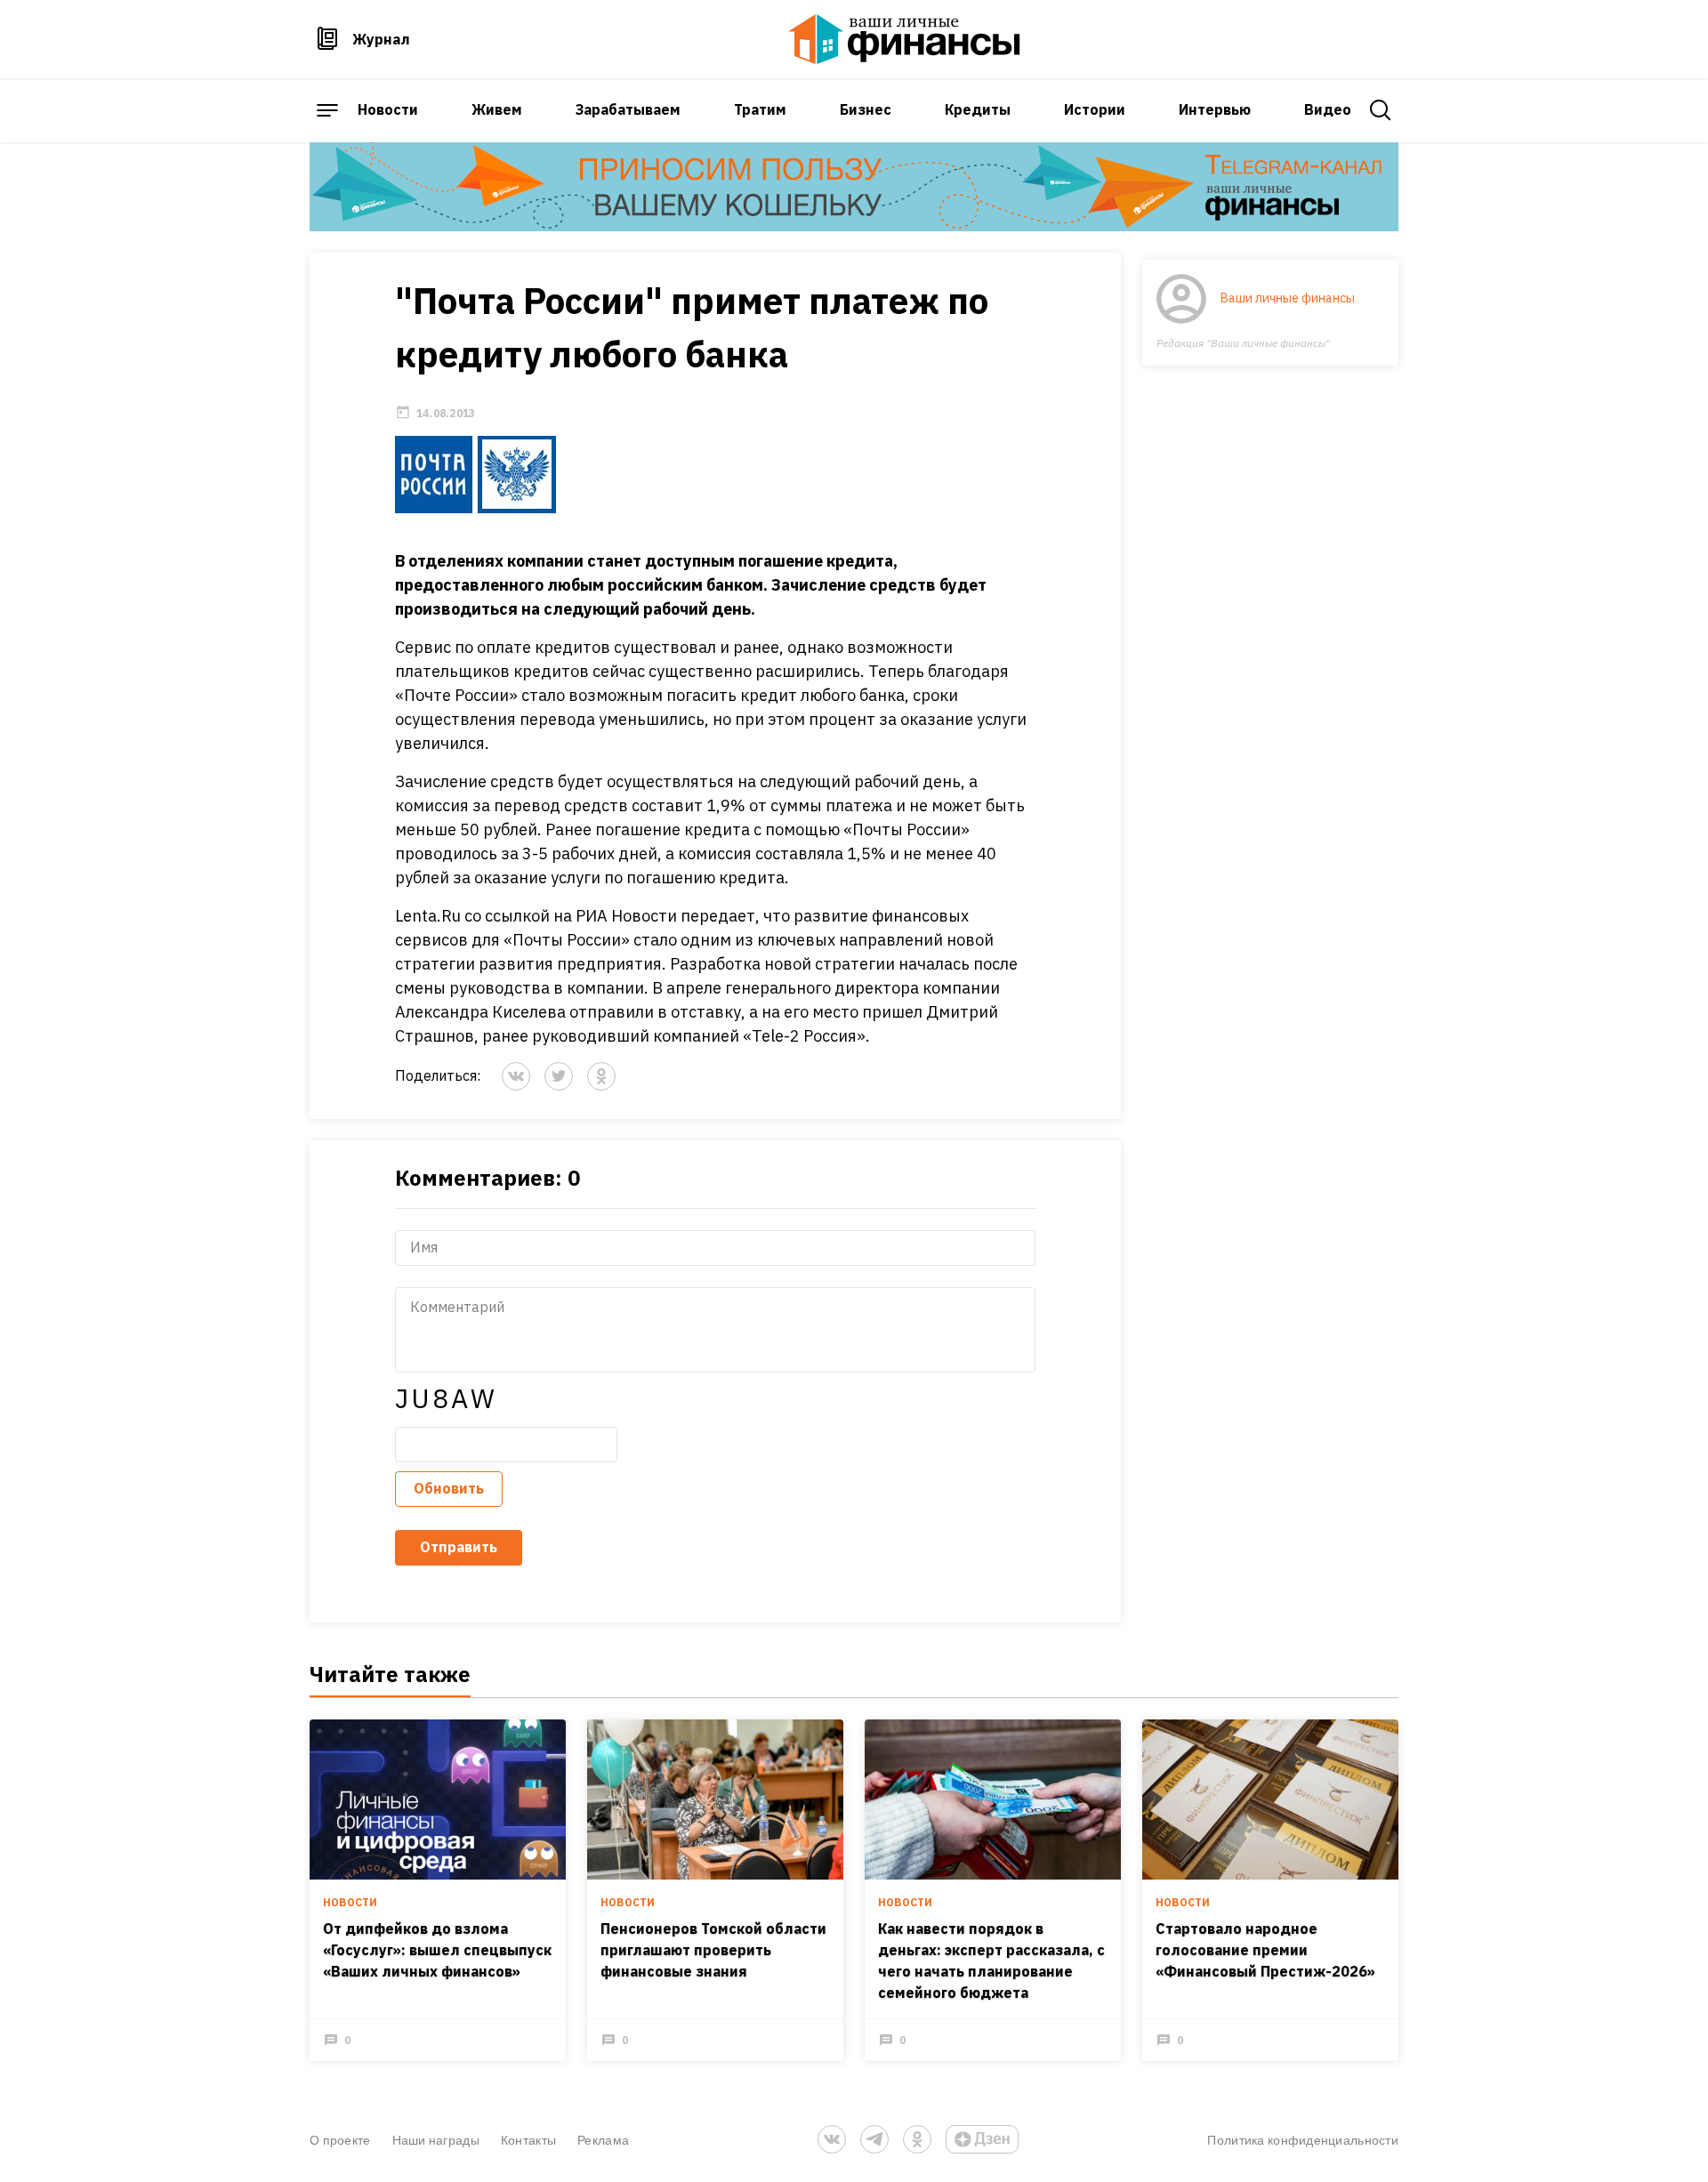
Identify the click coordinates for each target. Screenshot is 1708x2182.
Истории (1095, 109)
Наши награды (436, 2140)
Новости (388, 109)
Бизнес (866, 109)
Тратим (760, 109)
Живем (497, 109)
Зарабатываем (628, 109)
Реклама (603, 2140)
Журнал (381, 39)
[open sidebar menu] (327, 110)
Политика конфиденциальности (1303, 2140)
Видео (1328, 109)
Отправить (459, 1547)
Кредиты (978, 109)
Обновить (449, 1488)
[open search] (1381, 110)
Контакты (528, 2140)
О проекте (340, 2140)
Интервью (1215, 109)
